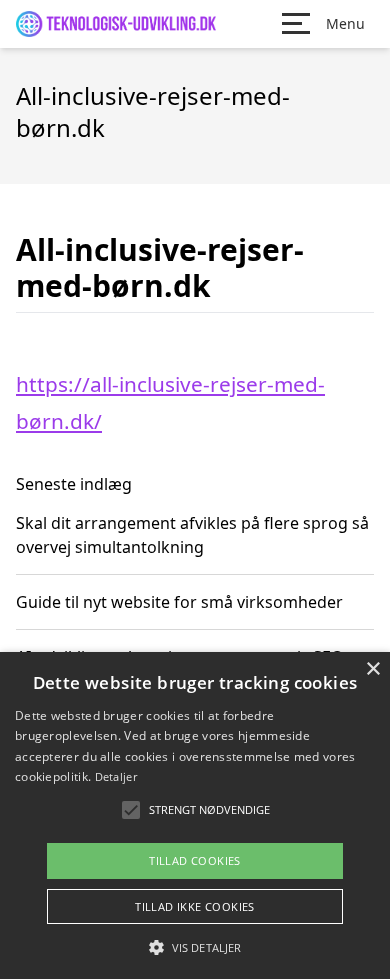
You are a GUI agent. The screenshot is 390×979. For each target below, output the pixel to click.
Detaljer (116, 776)
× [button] (372, 669)
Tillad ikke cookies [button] (195, 906)
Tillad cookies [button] (195, 860)
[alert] (195, 815)
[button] (195, 947)
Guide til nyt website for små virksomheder (179, 602)
